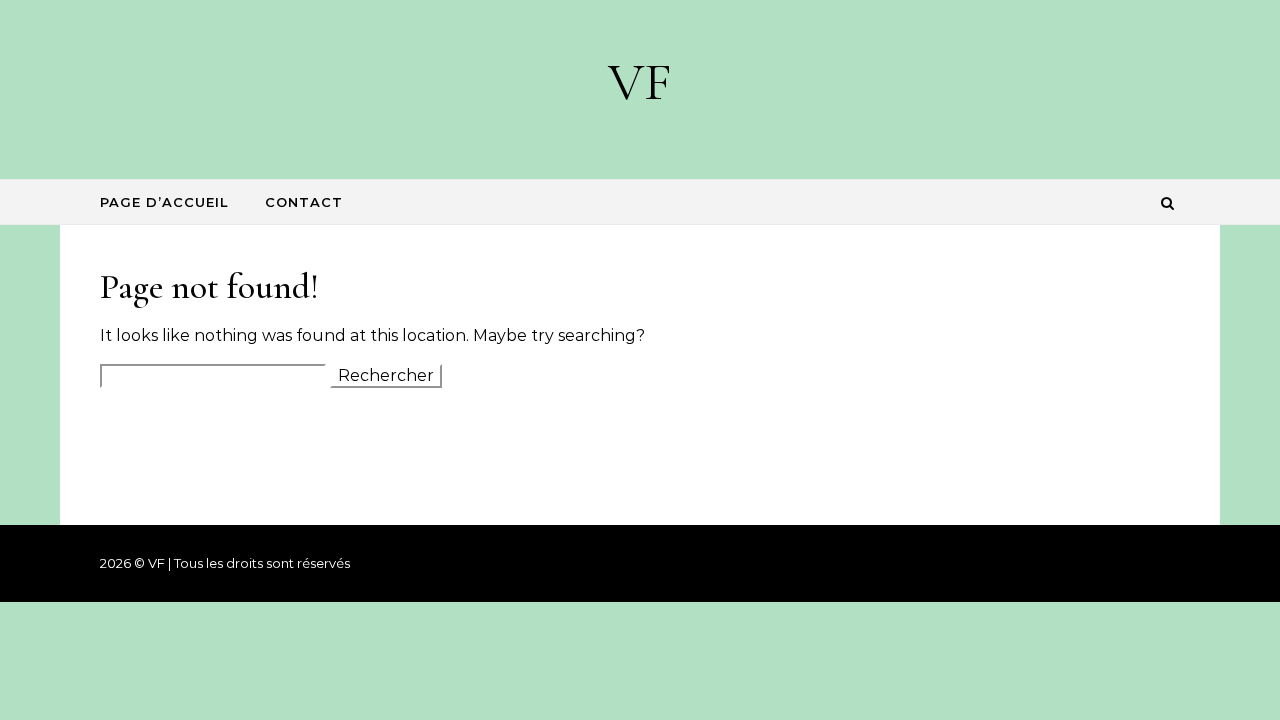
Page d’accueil (164, 202)
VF (640, 81)
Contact (304, 202)
